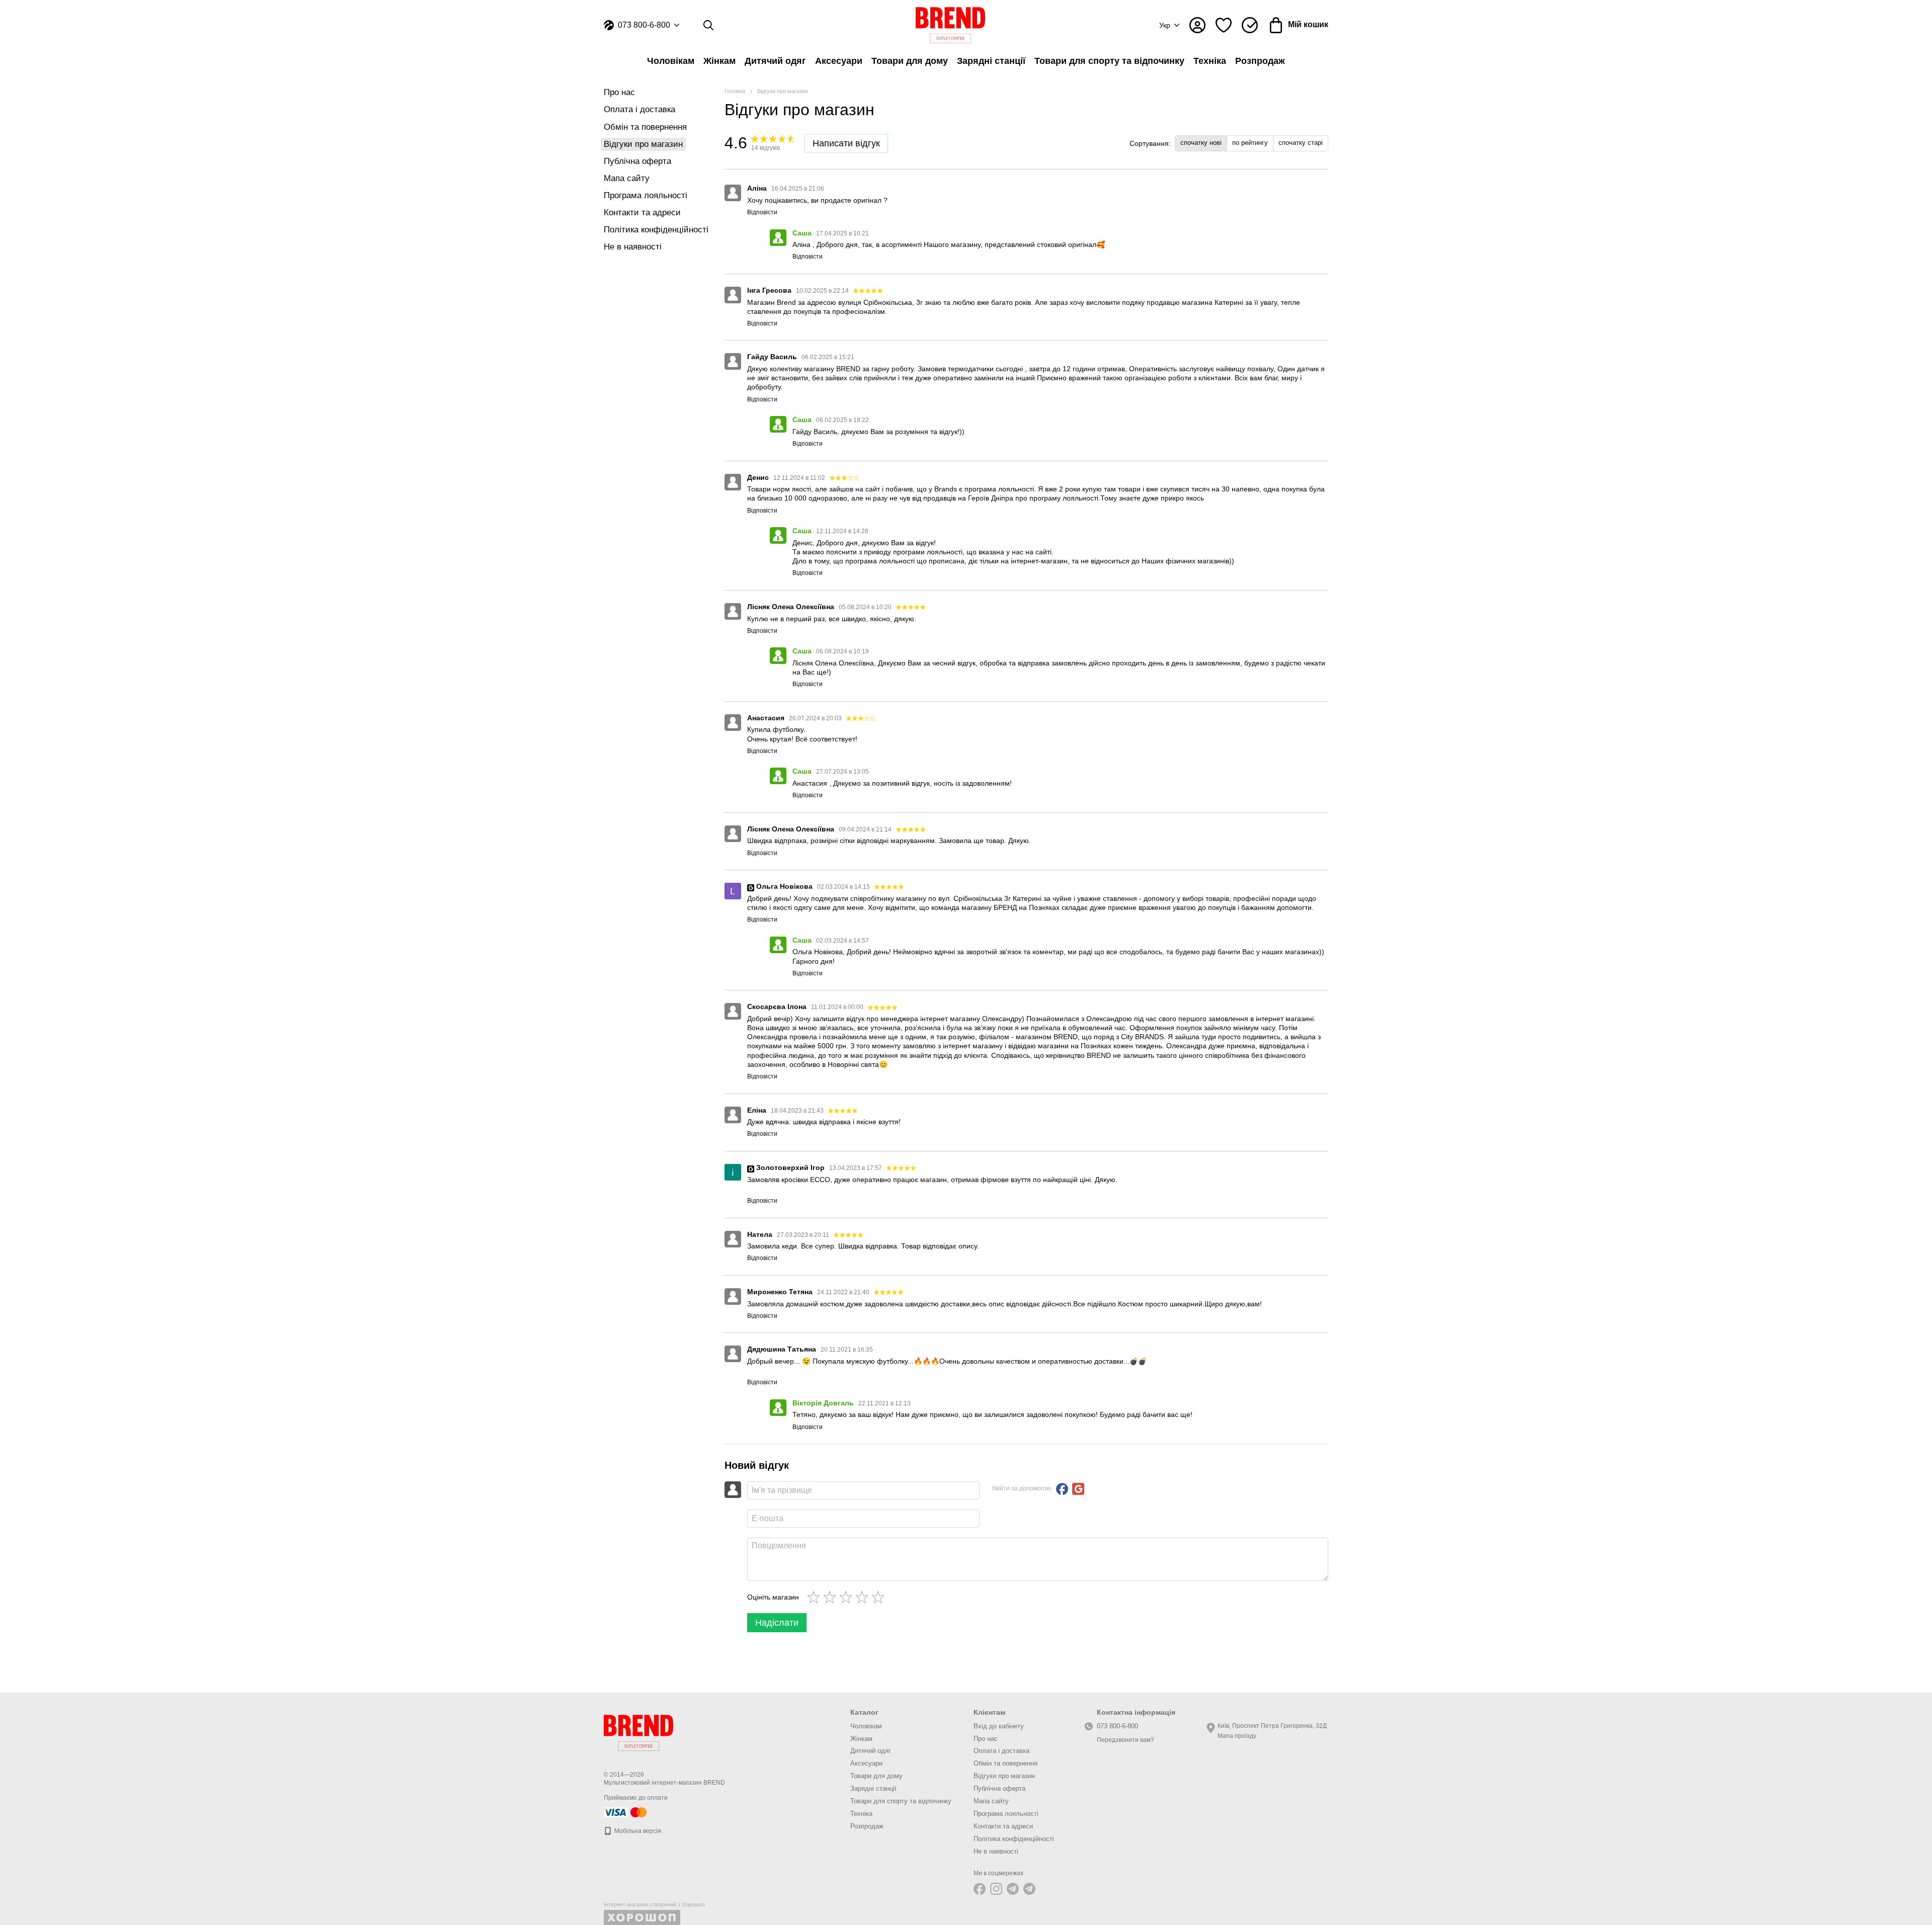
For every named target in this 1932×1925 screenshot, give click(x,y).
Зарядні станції (991, 61)
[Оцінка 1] (816, 1597)
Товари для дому (910, 61)
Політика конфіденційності (656, 230)
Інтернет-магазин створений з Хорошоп (654, 1904)
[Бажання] (1224, 25)
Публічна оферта (637, 161)
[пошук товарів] (708, 25)
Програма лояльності (646, 195)
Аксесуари (839, 61)
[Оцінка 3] (848, 1597)
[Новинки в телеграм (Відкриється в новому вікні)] (1029, 1889)
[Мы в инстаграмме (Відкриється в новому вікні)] (996, 1889)
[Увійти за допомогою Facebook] (1062, 1489)
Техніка (1210, 61)
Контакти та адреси (642, 213)
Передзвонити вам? (1125, 1740)
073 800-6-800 (644, 25)
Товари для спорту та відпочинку (1109, 61)
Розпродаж (1260, 61)
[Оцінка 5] (880, 1597)
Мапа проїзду (1237, 1736)
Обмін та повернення (645, 127)
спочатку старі (1301, 143)
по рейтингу (1250, 143)
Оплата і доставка (639, 109)
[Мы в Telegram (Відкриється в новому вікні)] (1013, 1889)
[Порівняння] (1250, 25)
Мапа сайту (627, 178)
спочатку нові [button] (1201, 143)
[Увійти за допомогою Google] (1078, 1489)
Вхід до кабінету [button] (999, 1726)
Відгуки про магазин (1004, 1776)
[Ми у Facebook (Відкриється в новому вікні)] (980, 1889)
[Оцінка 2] (832, 1597)
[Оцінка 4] (864, 1597)
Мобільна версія (637, 1831)
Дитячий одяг (775, 61)
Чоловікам (671, 61)
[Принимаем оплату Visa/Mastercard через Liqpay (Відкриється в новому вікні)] (626, 1812)
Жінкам (719, 61)
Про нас (619, 92)
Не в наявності (633, 247)
